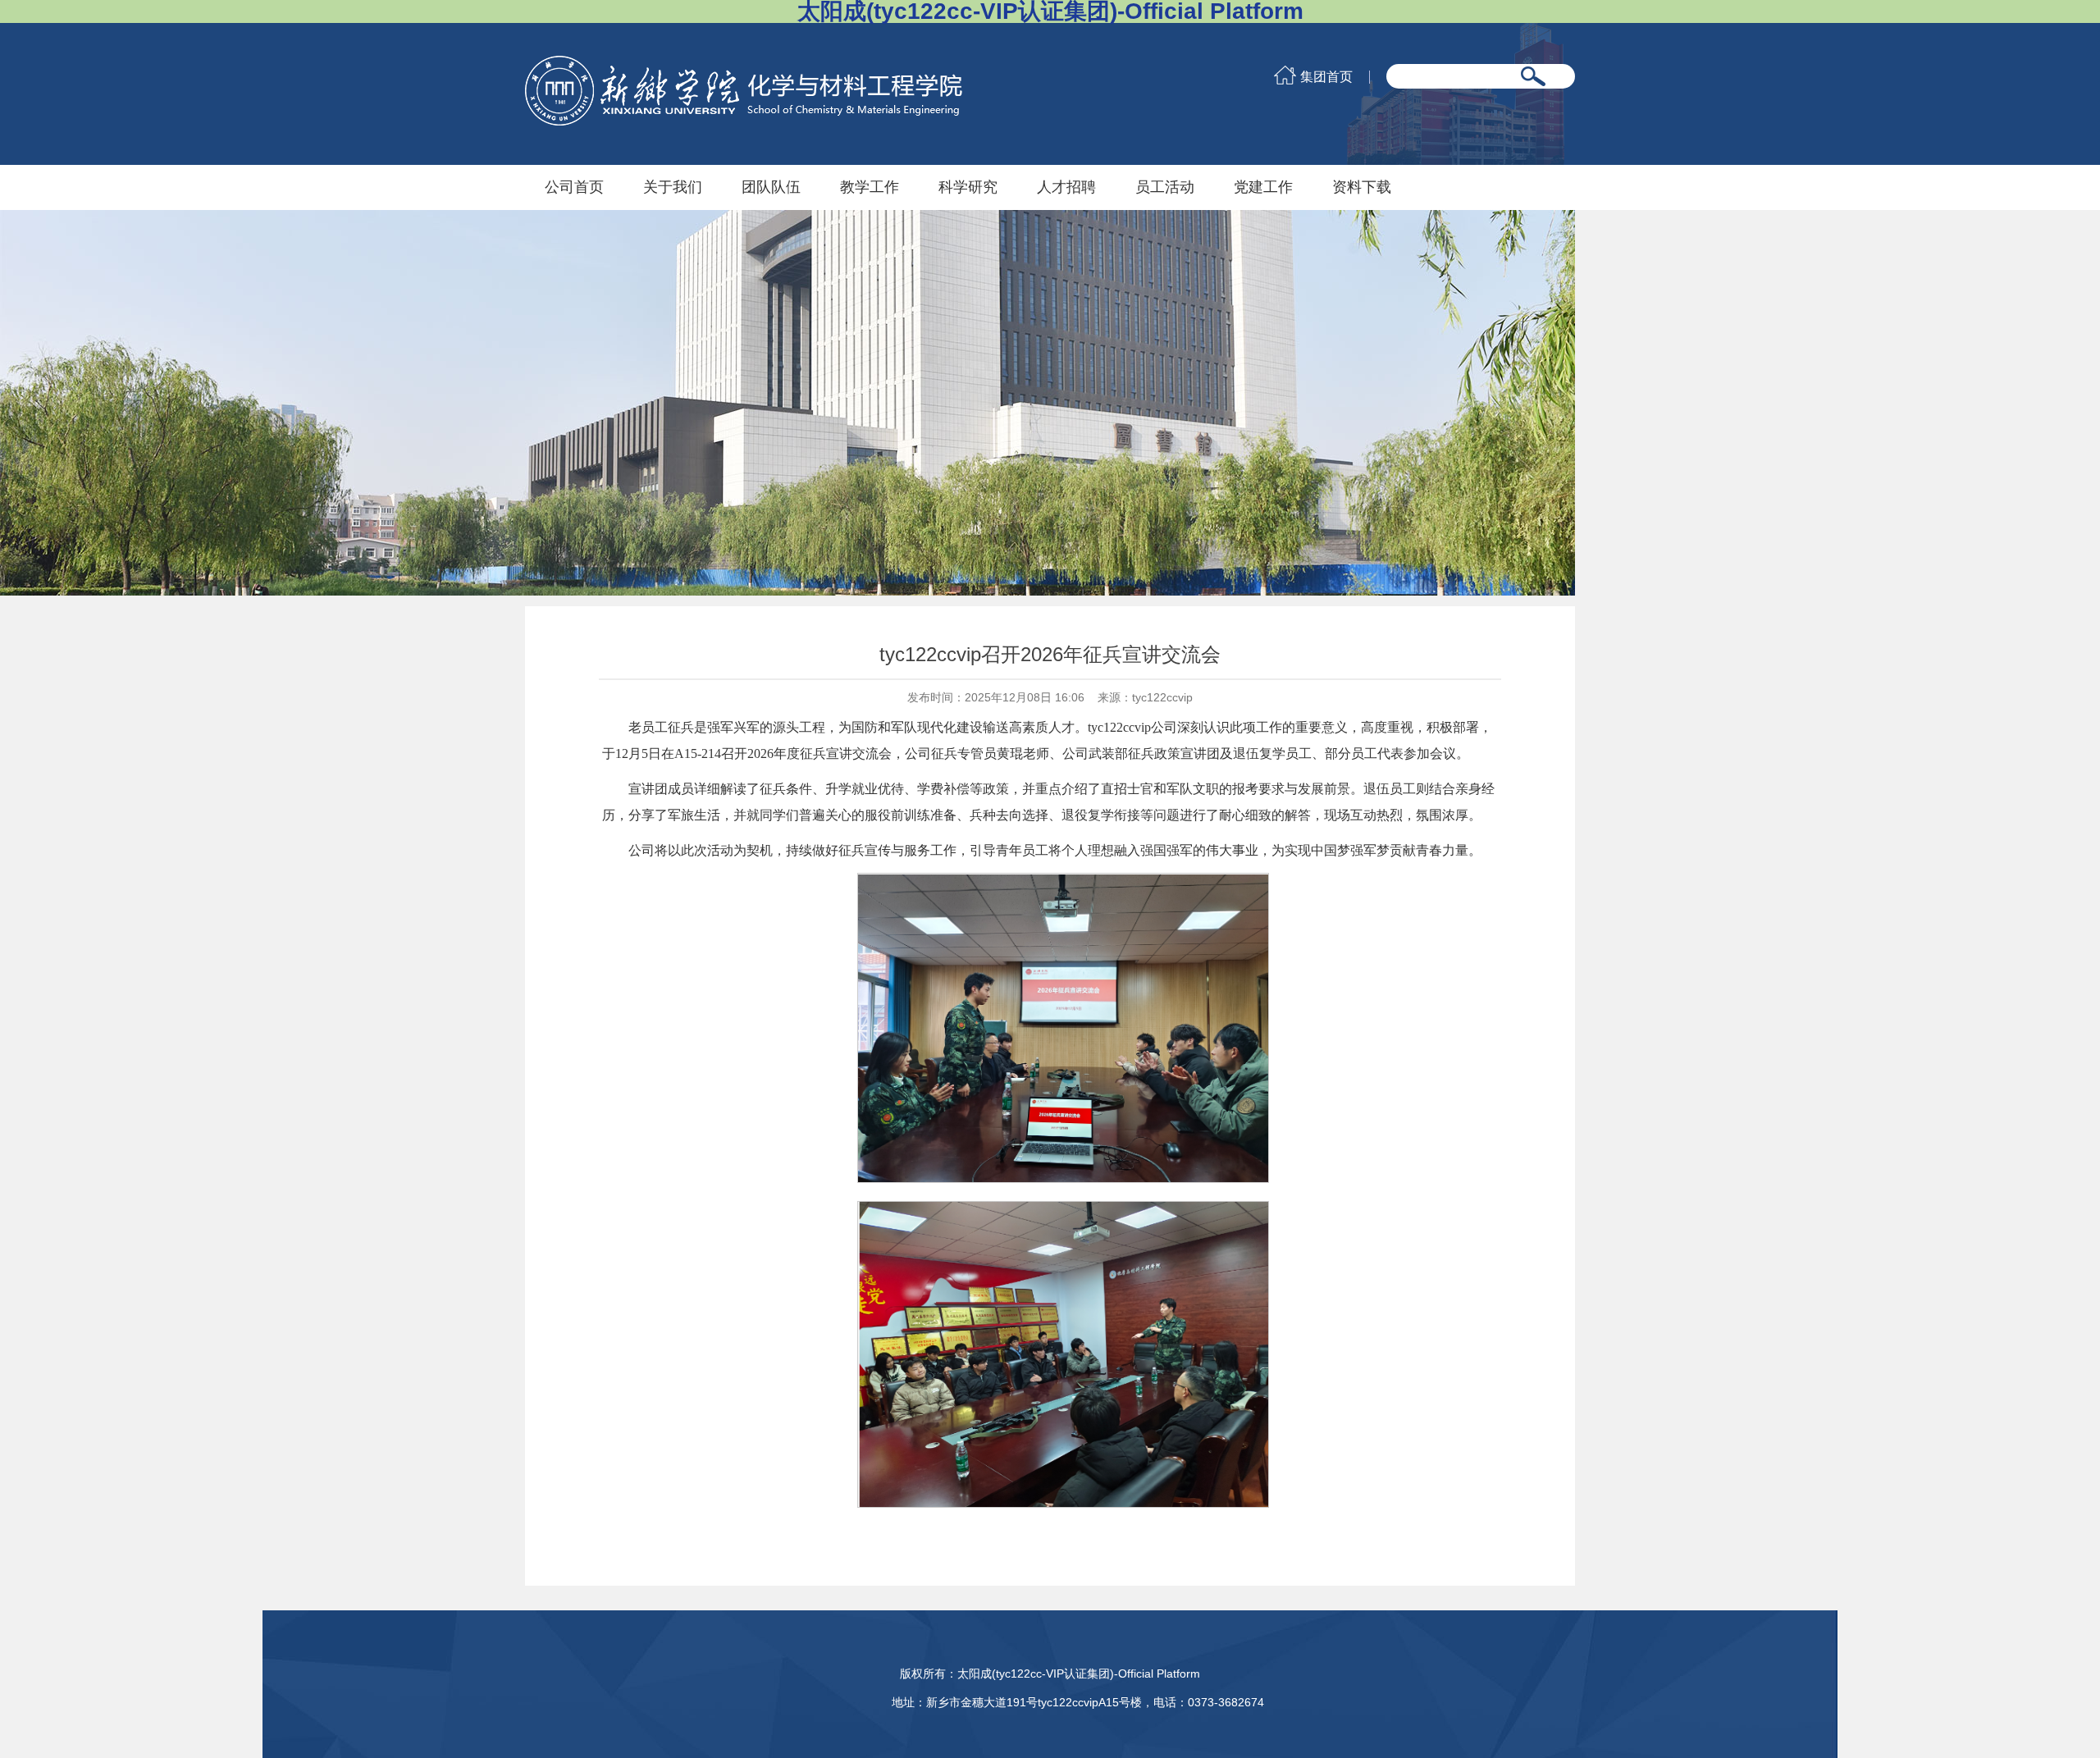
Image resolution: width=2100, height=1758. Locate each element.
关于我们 (673, 187)
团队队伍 (771, 187)
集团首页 (1326, 77)
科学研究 (968, 187)
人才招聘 (1066, 187)
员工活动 (1165, 187)
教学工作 (870, 187)
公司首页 (574, 187)
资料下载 (1362, 187)
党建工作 (1263, 187)
